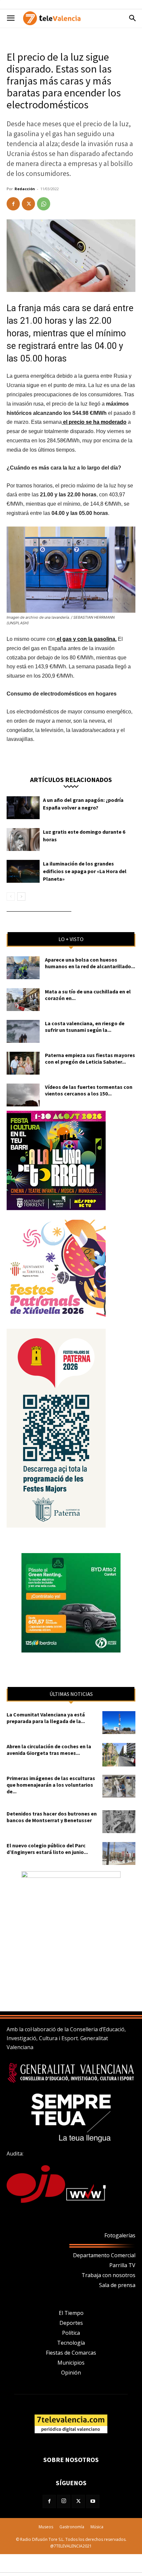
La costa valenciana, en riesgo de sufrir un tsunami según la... (85, 1027)
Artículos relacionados (71, 779)
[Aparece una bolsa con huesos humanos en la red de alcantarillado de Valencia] (23, 968)
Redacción (25, 189)
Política (71, 2333)
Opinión (71, 2373)
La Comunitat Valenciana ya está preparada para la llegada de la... (46, 1718)
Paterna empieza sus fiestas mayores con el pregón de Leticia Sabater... (90, 1058)
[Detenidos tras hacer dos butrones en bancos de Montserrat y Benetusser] (119, 1822)
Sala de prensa (117, 2285)
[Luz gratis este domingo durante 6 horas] (23, 840)
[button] (11, 18)
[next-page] (21, 896)
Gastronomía (72, 2527)
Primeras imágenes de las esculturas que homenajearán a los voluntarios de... (51, 1785)
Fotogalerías (120, 2235)
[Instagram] (64, 2501)
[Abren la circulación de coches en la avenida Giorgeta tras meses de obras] (119, 1755)
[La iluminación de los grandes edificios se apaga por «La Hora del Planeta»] (23, 871)
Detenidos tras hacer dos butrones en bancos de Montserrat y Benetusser (52, 1817)
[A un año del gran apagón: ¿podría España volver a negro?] (23, 808)
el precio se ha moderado (94, 422)
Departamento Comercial (104, 2255)
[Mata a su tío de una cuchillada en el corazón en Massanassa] (23, 1000)
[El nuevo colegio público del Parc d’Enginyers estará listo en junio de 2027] (119, 1853)
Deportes (71, 2323)
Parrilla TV (122, 2265)
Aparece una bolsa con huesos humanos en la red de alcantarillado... (90, 963)
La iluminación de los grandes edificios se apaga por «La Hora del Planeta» (85, 871)
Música (97, 2527)
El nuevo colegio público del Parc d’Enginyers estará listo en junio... (47, 1849)
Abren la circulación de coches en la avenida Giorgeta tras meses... (49, 1750)
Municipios (71, 2363)
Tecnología (71, 2343)
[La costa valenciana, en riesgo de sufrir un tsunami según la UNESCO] (23, 1031)
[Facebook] (13, 204)
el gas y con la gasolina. (86, 639)
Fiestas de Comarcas (71, 2353)
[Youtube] (93, 2501)
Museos (46, 2527)
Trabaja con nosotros (108, 2275)
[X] (28, 204)
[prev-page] (11, 896)
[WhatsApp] (44, 204)
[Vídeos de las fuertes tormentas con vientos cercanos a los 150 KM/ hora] (23, 1095)
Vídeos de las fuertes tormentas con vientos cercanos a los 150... (89, 1090)
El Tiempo (71, 2313)
